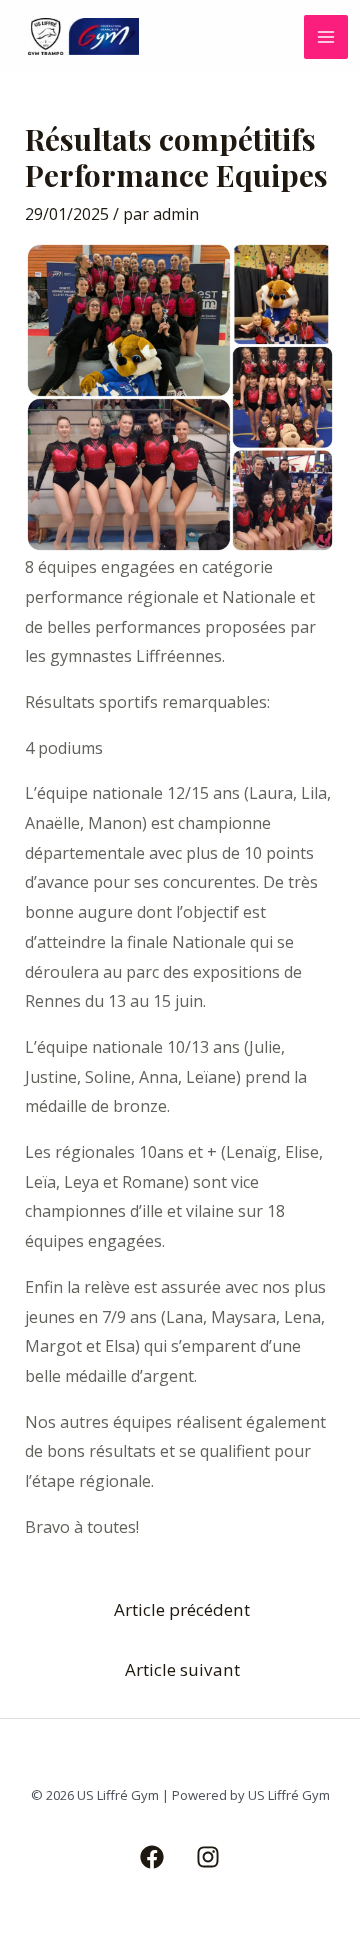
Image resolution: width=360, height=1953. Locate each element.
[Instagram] (208, 1857)
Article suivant (182, 1669)
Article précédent (182, 1609)
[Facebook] (152, 1857)
